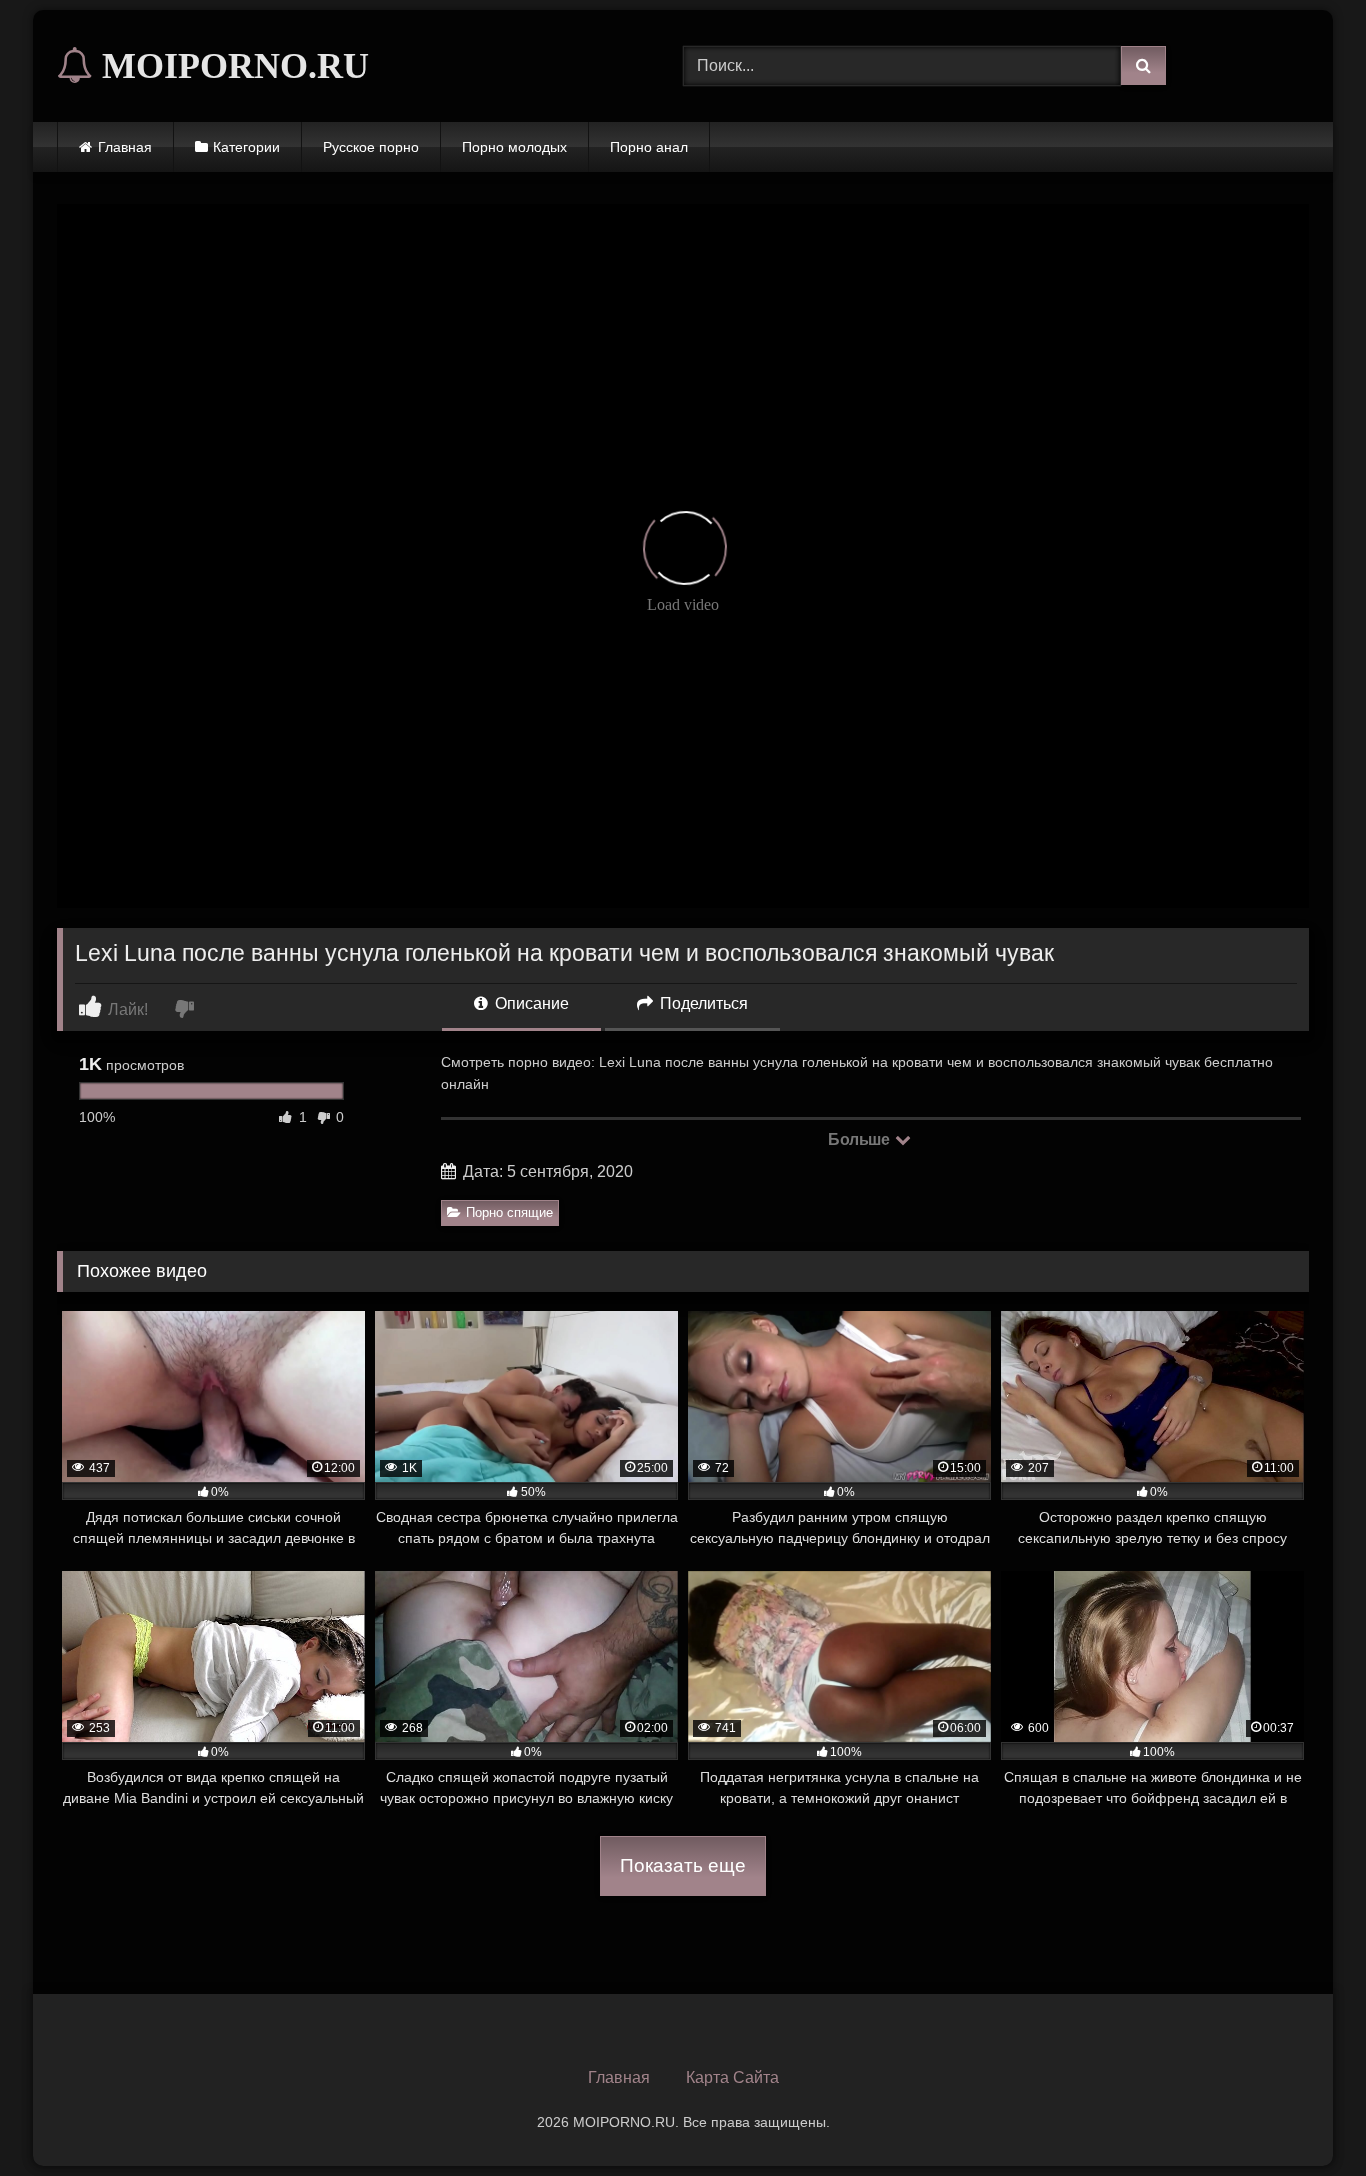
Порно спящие (509, 1212)
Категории (246, 147)
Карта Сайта (732, 2077)
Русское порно (371, 147)
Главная (125, 147)
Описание (530, 1003)
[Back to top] (1304, 2116)
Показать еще (683, 1865)
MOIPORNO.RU (231, 66)
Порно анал (649, 147)
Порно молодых (514, 147)
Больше (860, 1139)
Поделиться (702, 1003)
